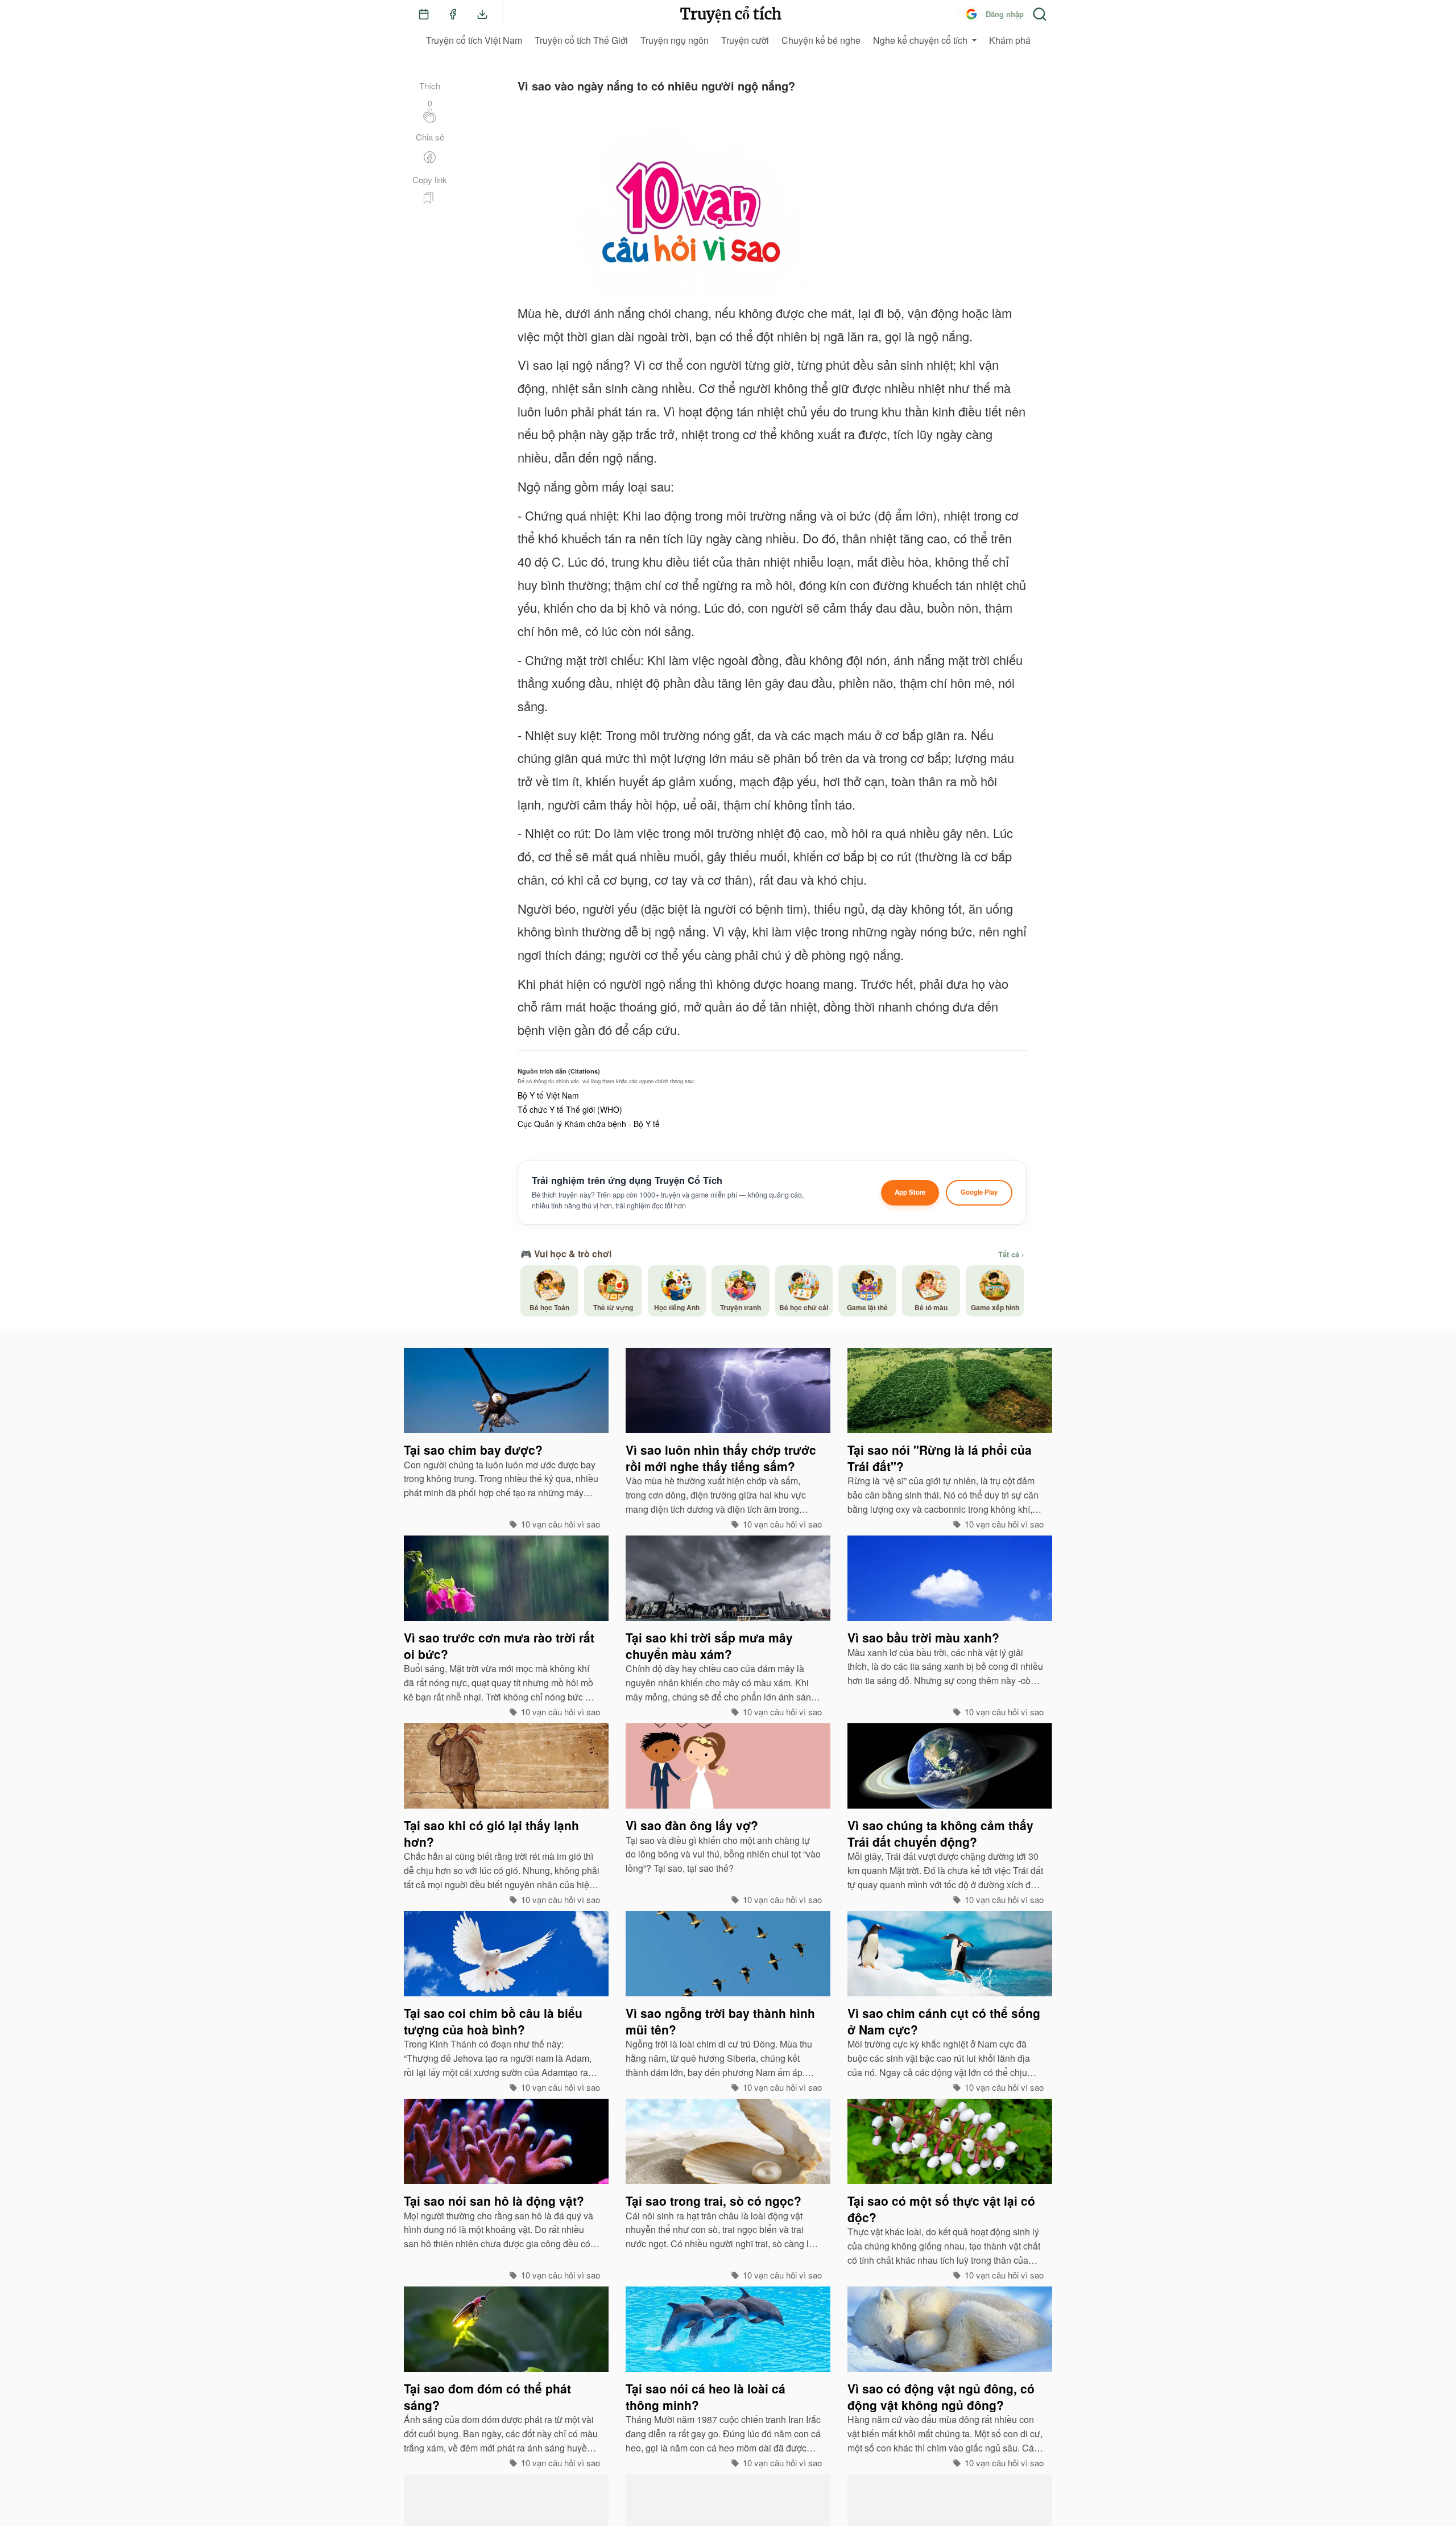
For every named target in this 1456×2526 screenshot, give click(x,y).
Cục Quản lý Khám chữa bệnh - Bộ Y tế (589, 1124)
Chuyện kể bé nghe (821, 40)
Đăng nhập (1005, 14)
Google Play (979, 1192)
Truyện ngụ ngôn (675, 40)
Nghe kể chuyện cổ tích (920, 40)
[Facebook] (453, 14)
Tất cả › (1011, 1254)
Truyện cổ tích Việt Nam (474, 40)
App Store (910, 1192)
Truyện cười (745, 40)
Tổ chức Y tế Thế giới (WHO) (570, 1109)
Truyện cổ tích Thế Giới (581, 40)
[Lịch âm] (424, 14)
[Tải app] (482, 14)
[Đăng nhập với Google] (971, 14)
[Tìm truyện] (1040, 14)
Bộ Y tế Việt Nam (548, 1095)
